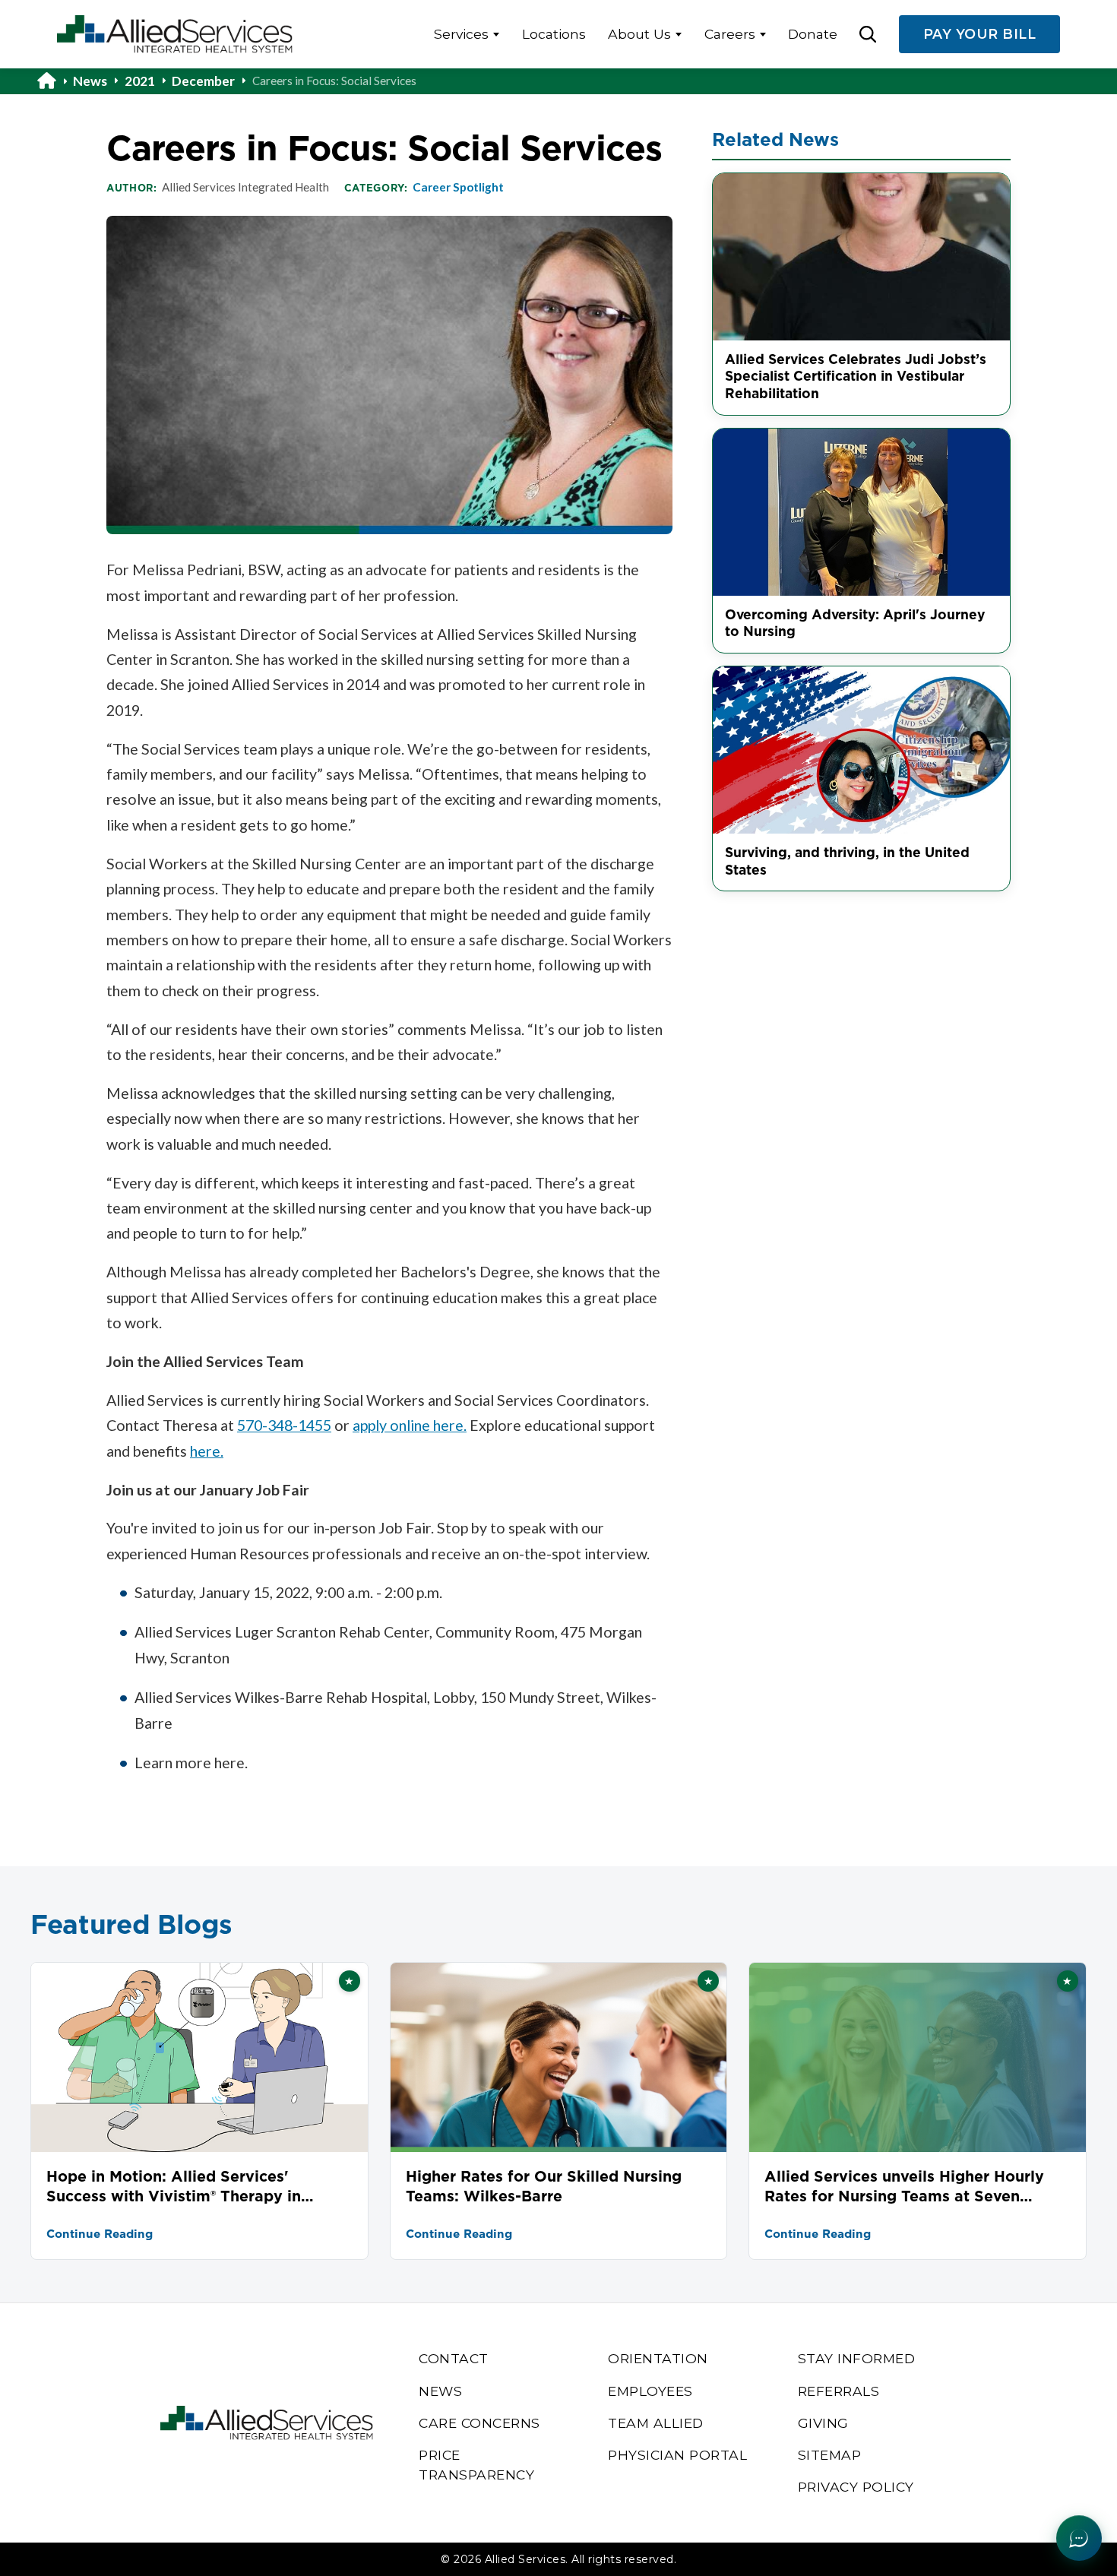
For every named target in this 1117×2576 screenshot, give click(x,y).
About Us (639, 34)
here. (207, 1451)
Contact (454, 2358)
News (90, 81)
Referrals (839, 2391)
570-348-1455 (284, 1425)
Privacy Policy (856, 2487)
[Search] (868, 34)
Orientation (658, 2358)
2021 (140, 81)
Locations (554, 34)
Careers (730, 34)
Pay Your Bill (980, 34)
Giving (823, 2423)
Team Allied (656, 2423)
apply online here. (410, 1425)
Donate (813, 34)
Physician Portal (677, 2455)
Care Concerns (479, 2423)
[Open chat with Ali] (1079, 2538)
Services (461, 34)
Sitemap (830, 2455)
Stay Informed (857, 2358)
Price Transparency (476, 2465)
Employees (650, 2391)
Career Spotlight (458, 187)
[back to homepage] (55, 81)
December (203, 81)
